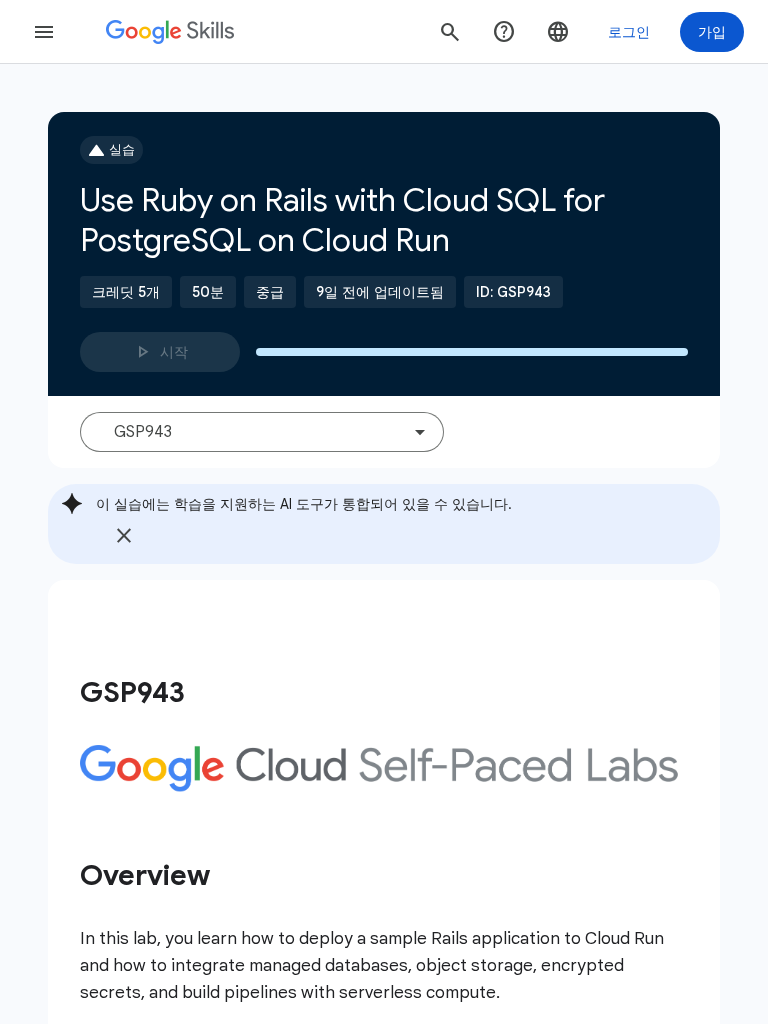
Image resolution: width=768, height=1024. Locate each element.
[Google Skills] (170, 32)
